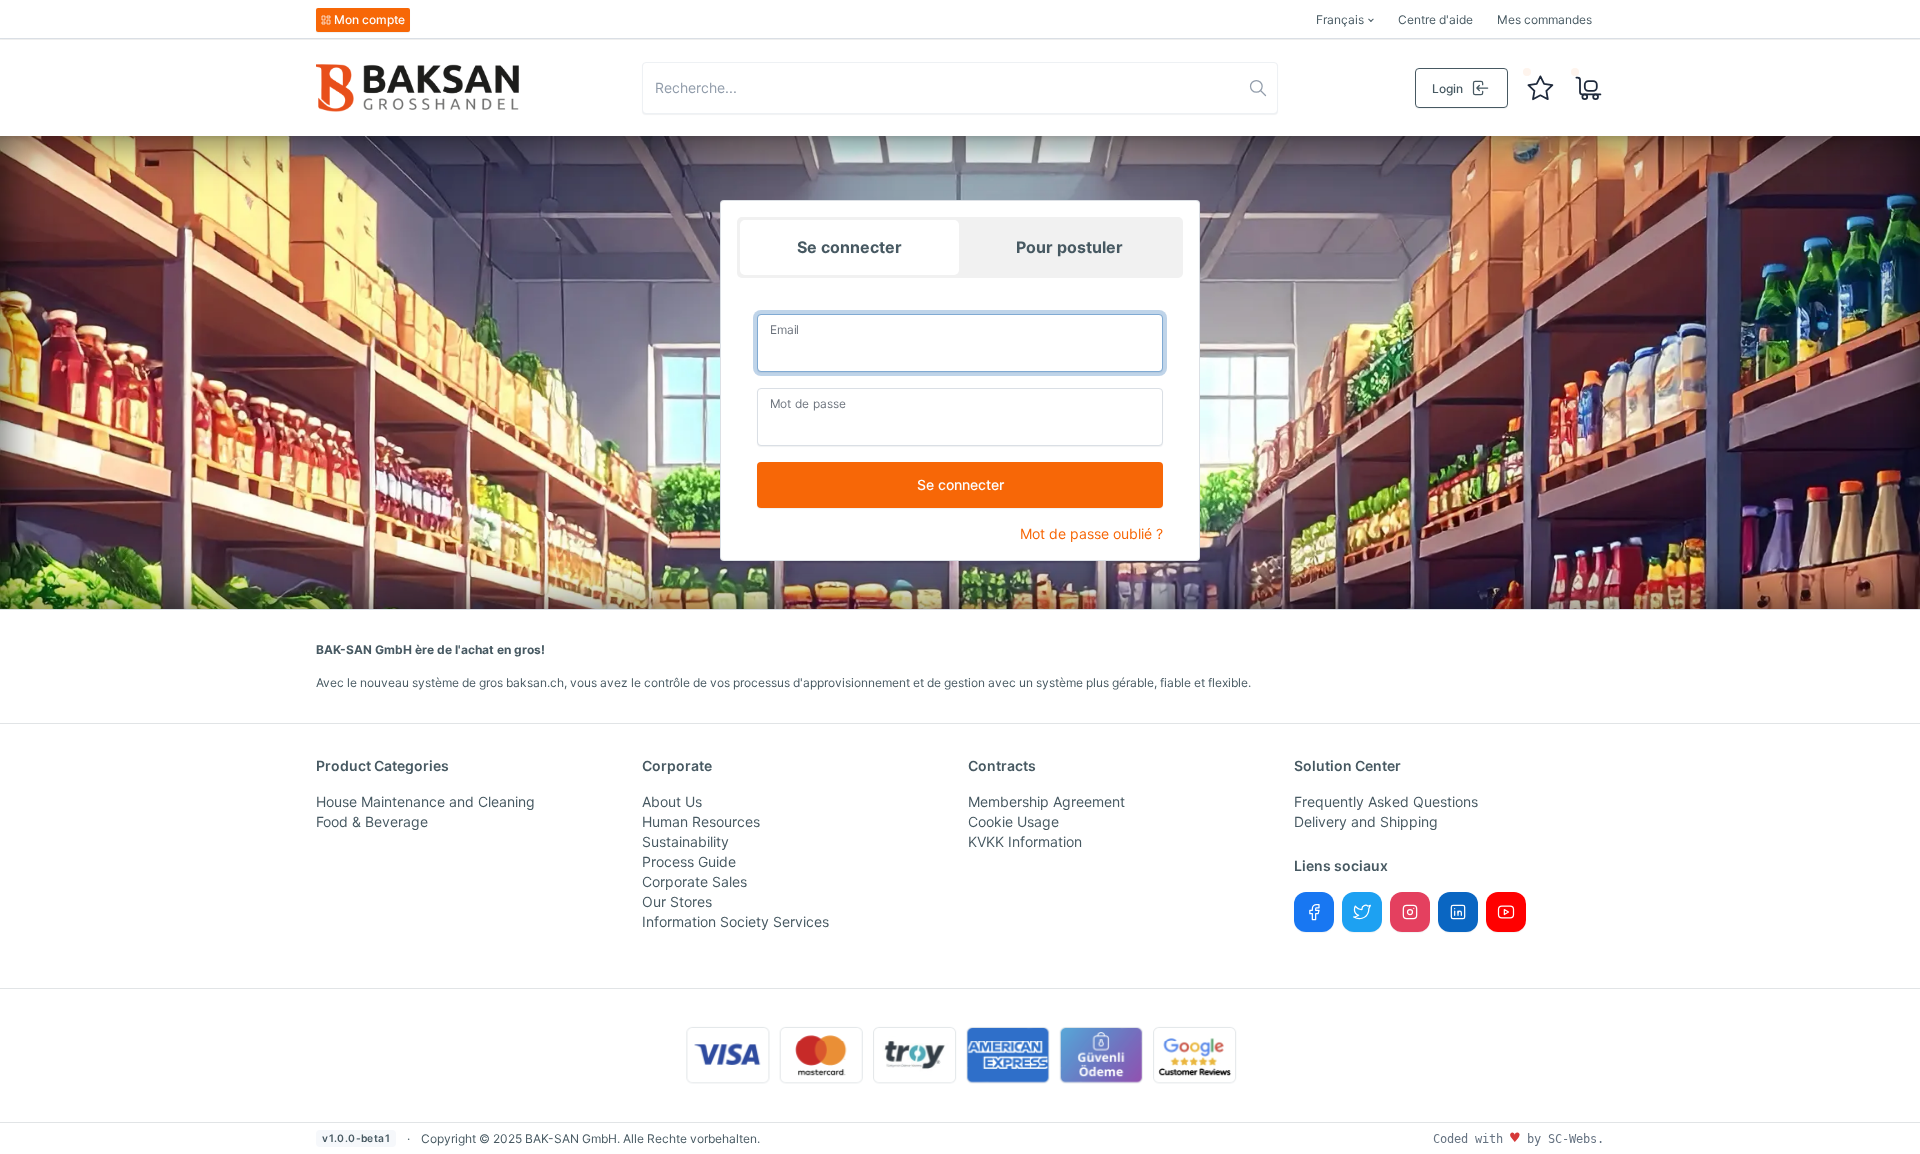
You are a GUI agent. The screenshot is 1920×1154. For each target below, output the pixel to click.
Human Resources (701, 821)
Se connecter (849, 247)
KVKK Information (1025, 841)
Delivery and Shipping (1366, 821)
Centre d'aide (1435, 19)
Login (1447, 88)
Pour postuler (1069, 247)
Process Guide (689, 861)
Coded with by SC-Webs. (1518, 1139)
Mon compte (369, 19)
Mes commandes (1544, 19)
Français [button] (1340, 19)
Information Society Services (735, 921)
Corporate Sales (694, 881)
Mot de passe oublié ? (1091, 533)
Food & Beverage (372, 821)
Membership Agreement (1046, 801)
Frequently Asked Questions (1386, 801)
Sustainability (685, 841)
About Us (672, 801)
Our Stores (677, 901)
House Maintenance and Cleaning (425, 801)
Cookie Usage (1013, 821)
